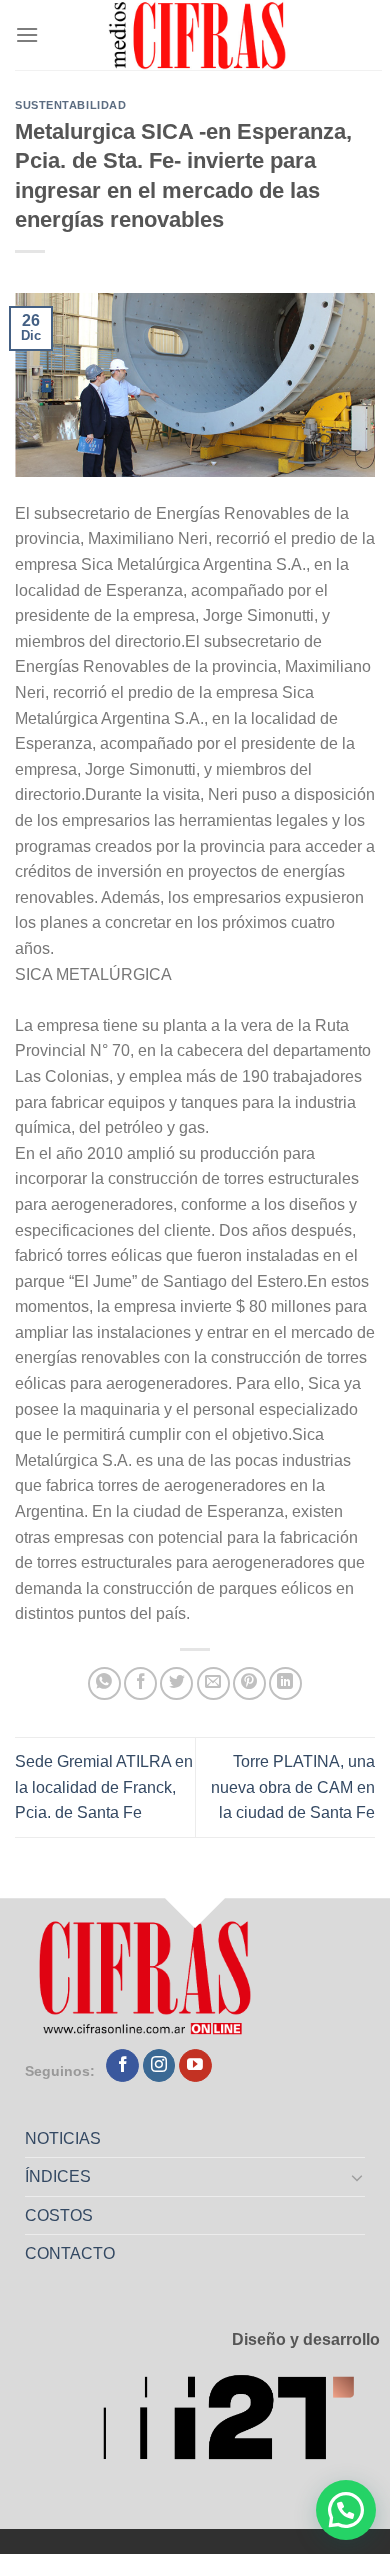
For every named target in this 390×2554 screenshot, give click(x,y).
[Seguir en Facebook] (122, 2066)
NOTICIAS (63, 2138)
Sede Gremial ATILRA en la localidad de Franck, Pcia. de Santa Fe (104, 1787)
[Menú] (27, 34)
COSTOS (59, 2215)
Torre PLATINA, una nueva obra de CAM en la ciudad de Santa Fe (293, 1787)
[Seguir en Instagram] (159, 2066)
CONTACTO (70, 2253)
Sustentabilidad (70, 105)
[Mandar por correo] (213, 1683)
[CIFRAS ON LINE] (199, 35)
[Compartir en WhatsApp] (104, 1683)
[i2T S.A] (241, 2423)
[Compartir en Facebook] (140, 1683)
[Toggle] (358, 2177)
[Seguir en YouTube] (195, 2066)
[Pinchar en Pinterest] (249, 1683)
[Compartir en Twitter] (176, 1683)
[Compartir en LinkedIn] (285, 1683)
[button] (346, 2510)
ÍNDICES (58, 2176)
